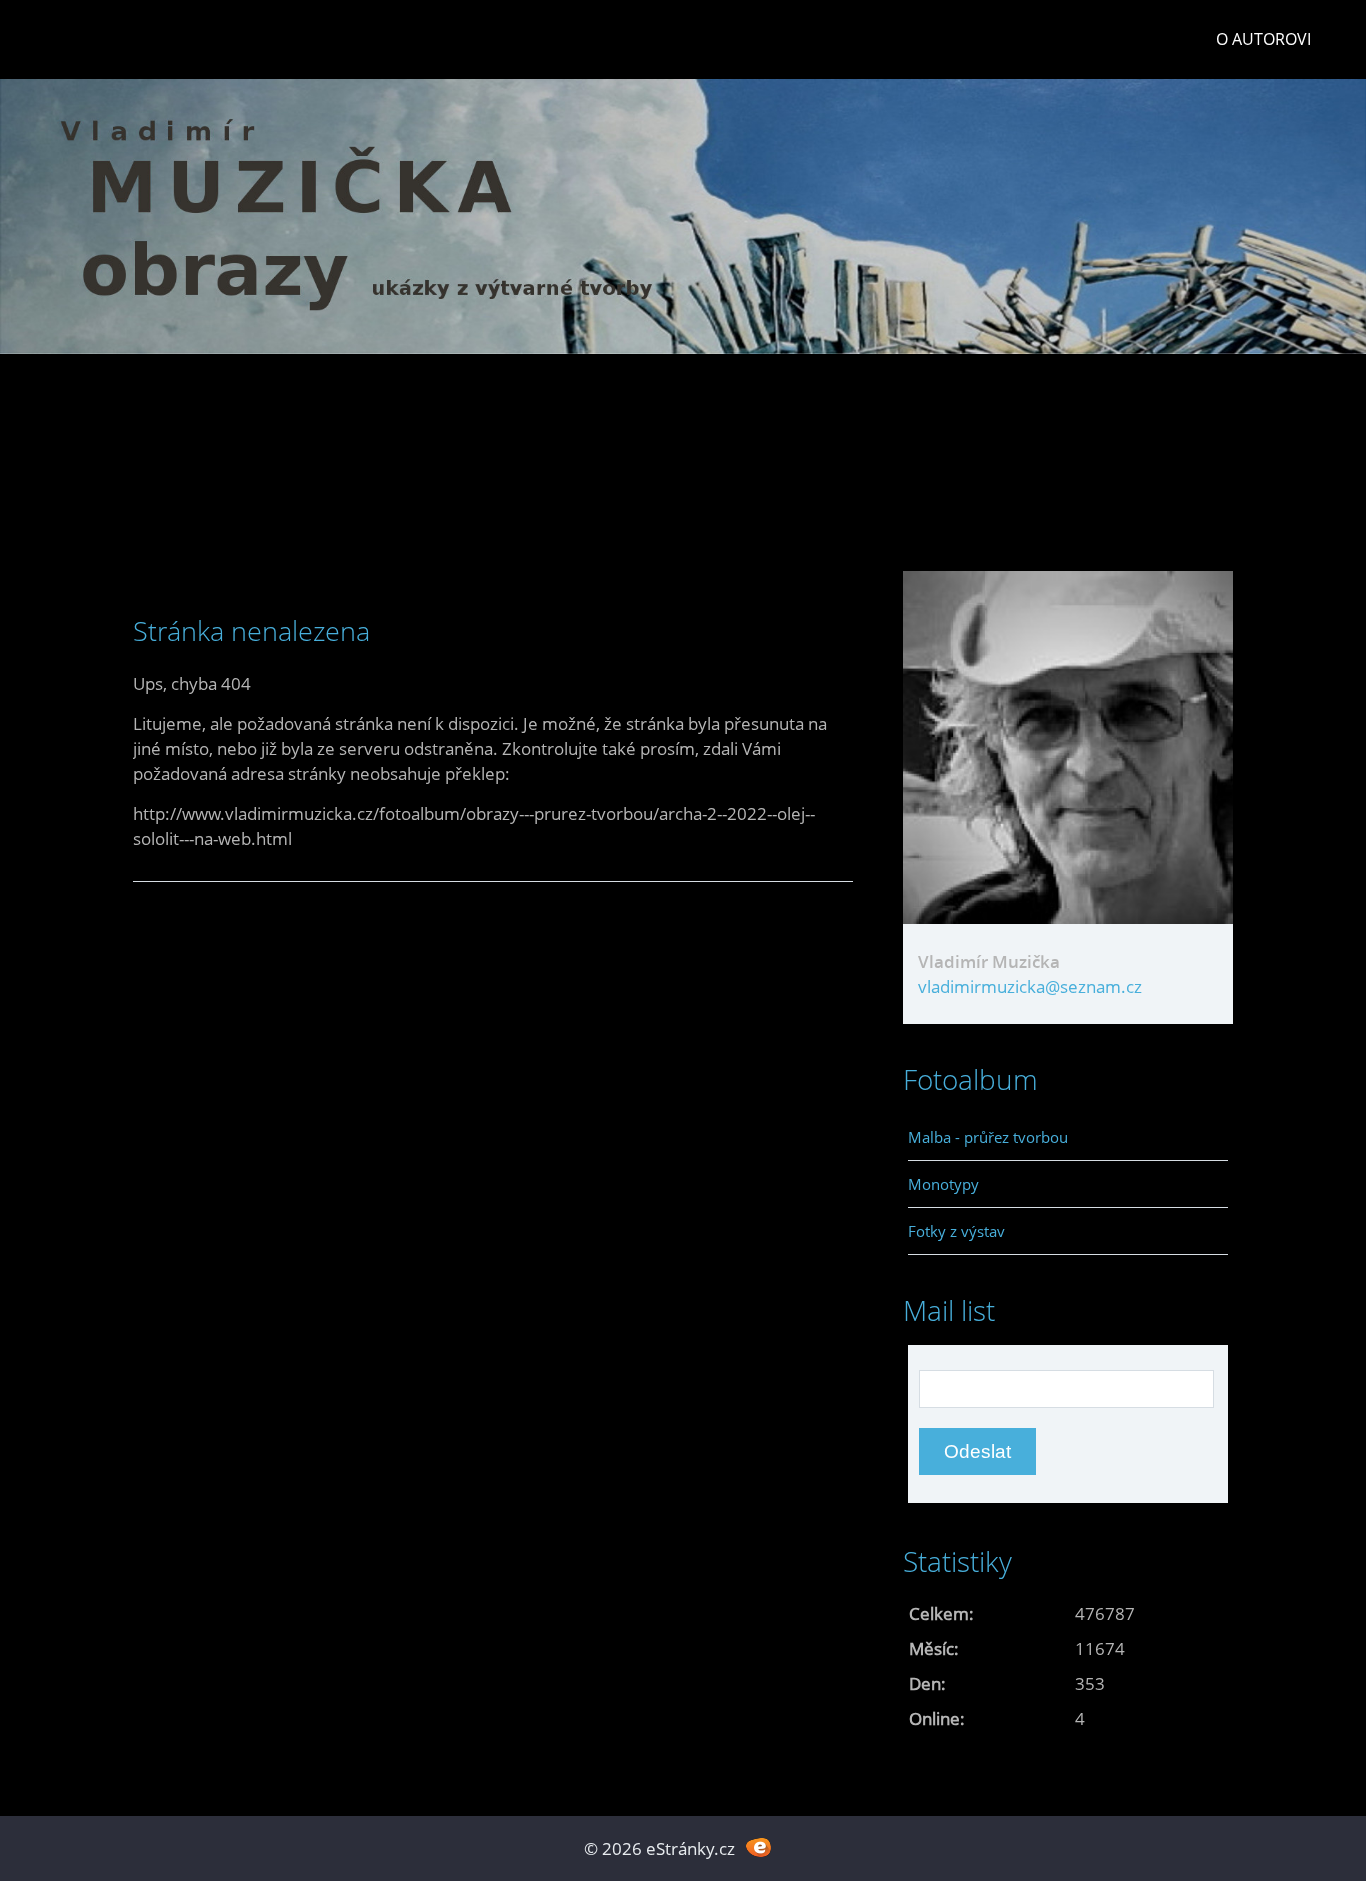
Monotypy (943, 1184)
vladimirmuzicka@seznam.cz (1030, 986)
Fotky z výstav (956, 1231)
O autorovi (1263, 39)
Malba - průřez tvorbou (988, 1137)
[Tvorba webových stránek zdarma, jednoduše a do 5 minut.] (758, 1846)
